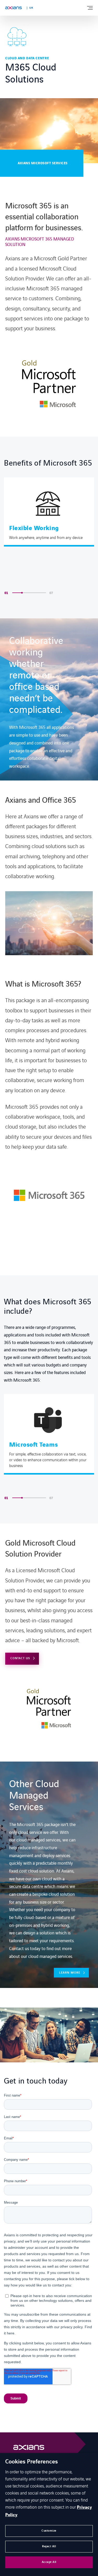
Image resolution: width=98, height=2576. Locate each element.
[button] (44, 593)
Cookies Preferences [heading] (31, 2462)
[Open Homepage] (29, 2449)
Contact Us (20, 1658)
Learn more (70, 1973)
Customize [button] (49, 2531)
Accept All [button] (49, 2562)
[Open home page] (13, 8)
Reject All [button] (49, 2546)
